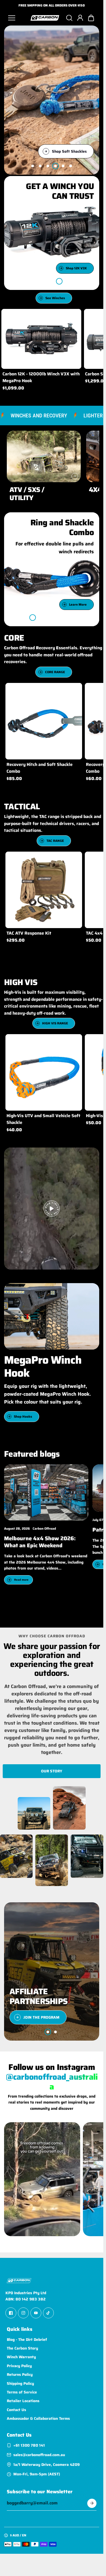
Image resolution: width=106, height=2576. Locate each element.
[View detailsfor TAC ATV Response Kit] (44, 890)
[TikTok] (48, 2313)
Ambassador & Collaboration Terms (38, 2418)
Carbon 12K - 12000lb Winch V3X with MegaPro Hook (41, 377)
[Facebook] (11, 2313)
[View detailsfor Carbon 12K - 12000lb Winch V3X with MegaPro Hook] (41, 339)
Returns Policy (20, 2374)
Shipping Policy (20, 2383)
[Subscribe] (92, 2503)
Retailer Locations (23, 2401)
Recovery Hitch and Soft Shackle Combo (40, 768)
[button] (91, 18)
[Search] (69, 18)
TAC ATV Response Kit (29, 933)
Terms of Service (22, 2392)
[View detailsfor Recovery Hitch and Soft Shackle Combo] (44, 721)
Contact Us (16, 2409)
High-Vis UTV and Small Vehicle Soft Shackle (43, 1119)
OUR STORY (52, 1771)
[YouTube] (36, 2313)
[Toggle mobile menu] (17, 18)
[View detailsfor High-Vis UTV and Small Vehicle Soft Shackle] (44, 1072)
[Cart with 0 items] (91, 18)
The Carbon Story (22, 2348)
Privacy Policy (19, 2366)
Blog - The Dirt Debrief (27, 2339)
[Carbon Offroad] (45, 18)
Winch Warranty (21, 2357)
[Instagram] (23, 2313)
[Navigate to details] (75, 476)
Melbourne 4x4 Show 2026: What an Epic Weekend (40, 1542)
